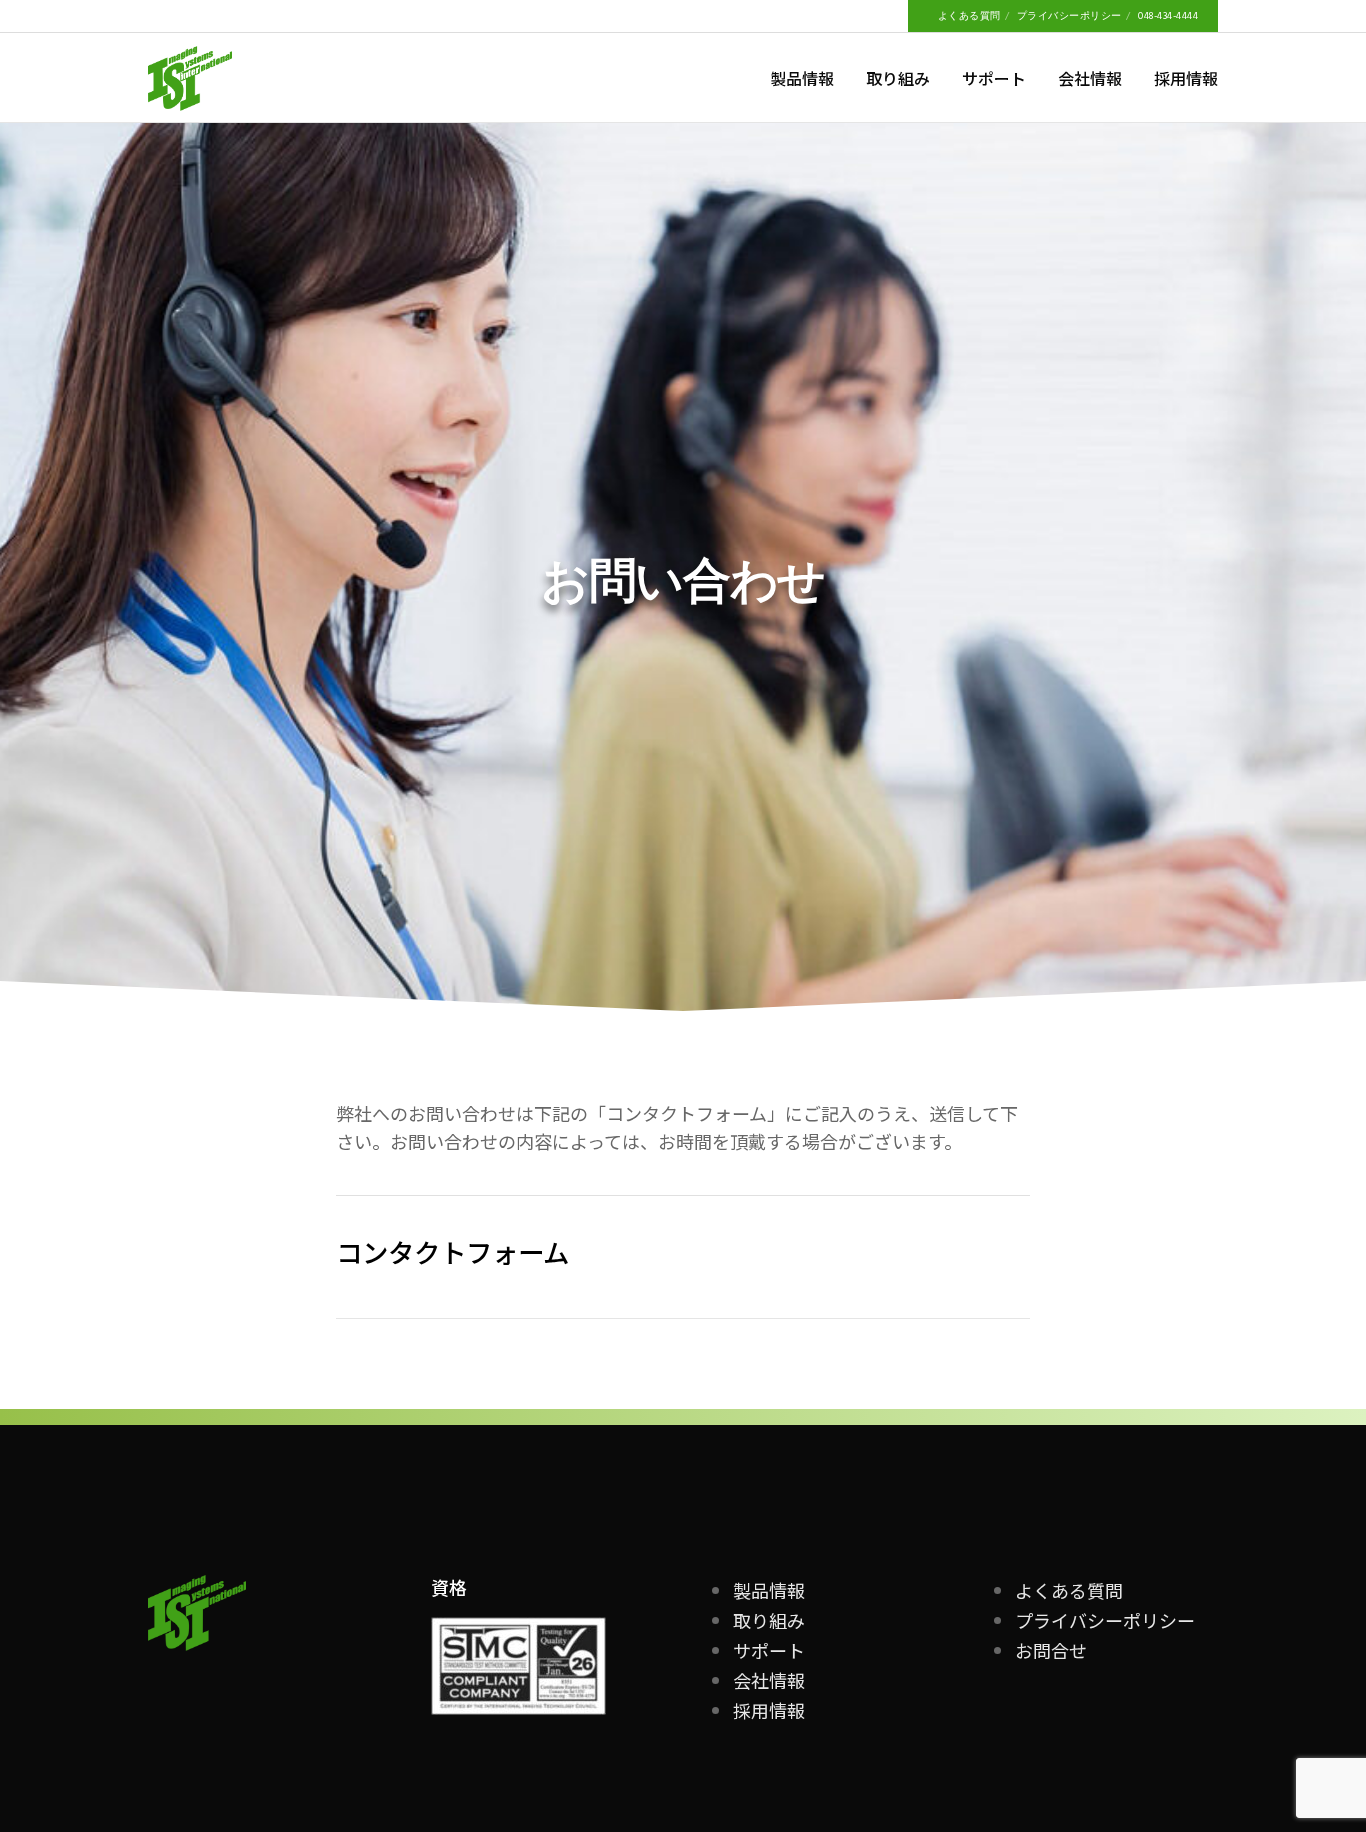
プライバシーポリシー (1069, 16)
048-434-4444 (1168, 16)
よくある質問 (969, 16)
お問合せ (1051, 1650)
